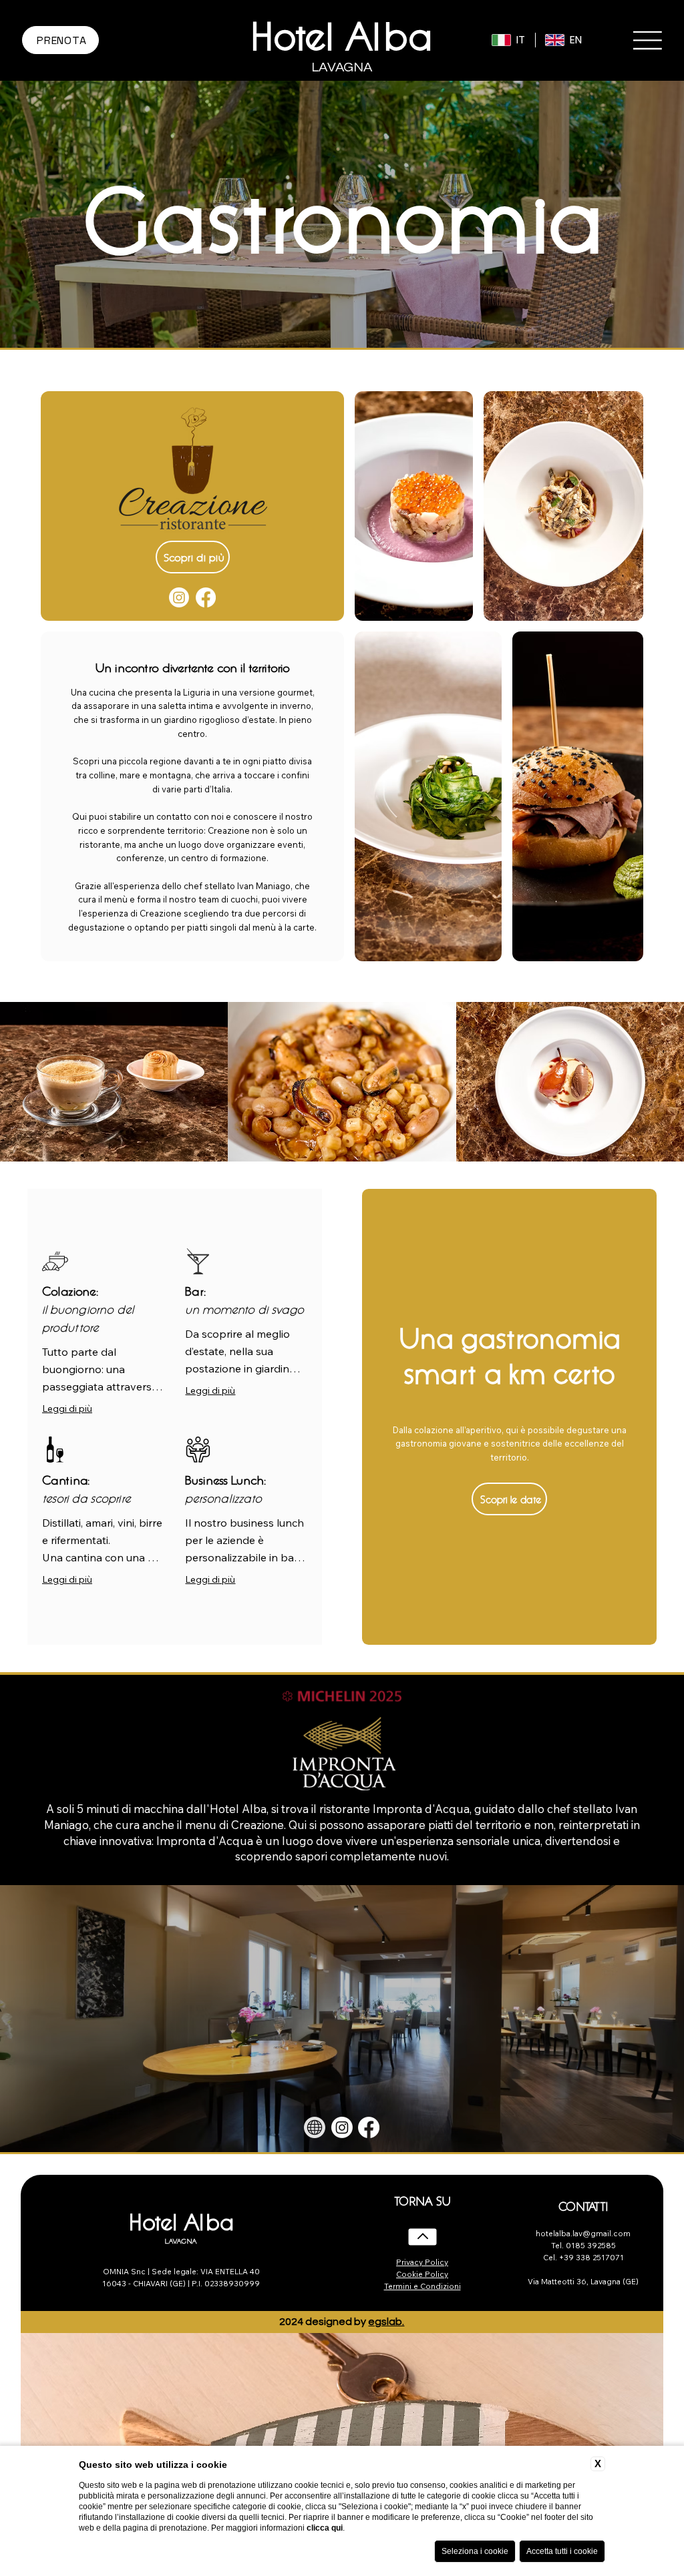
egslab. (386, 2322)
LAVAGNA (181, 2241)
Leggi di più (67, 1408)
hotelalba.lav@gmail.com (583, 2234)
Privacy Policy (422, 2262)
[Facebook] (206, 597)
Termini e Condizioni (422, 2286)
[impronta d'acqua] (315, 2127)
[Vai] (422, 2237)
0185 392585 (591, 2246)
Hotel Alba (342, 33)
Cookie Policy (422, 2274)
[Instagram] (179, 597)
